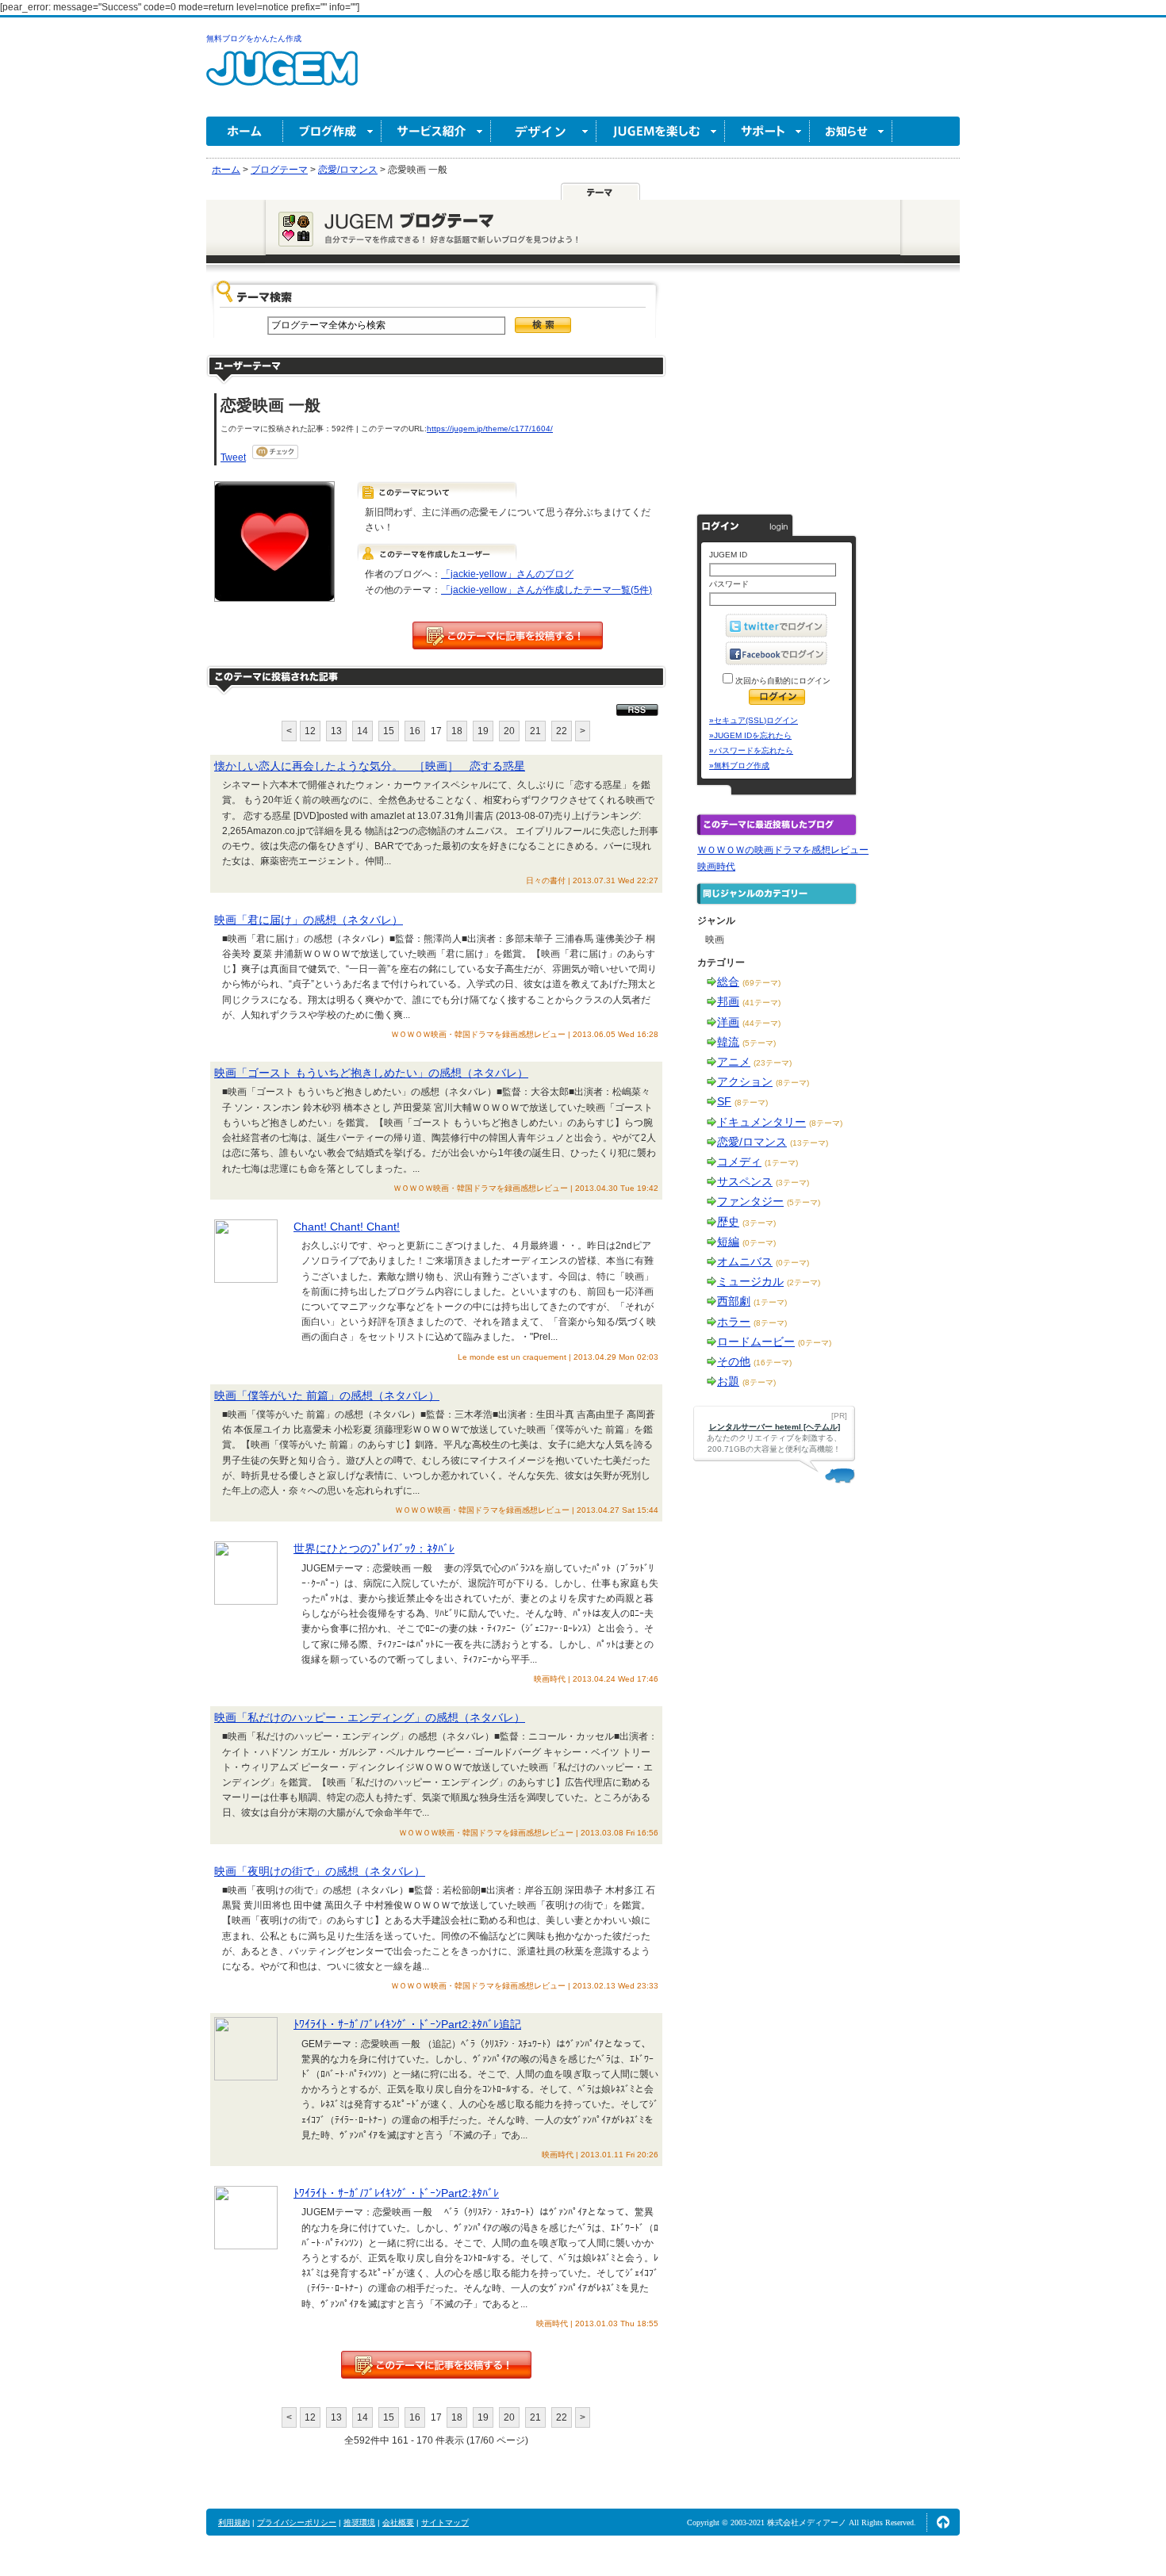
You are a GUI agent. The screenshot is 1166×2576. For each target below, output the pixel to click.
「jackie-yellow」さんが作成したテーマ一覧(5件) (547, 590)
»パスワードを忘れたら (751, 750)
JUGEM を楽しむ (661, 131)
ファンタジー (750, 1201)
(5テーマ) (759, 1043)
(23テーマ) (773, 1063)
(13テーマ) (809, 1143)
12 (310, 731)
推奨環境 (359, 2522)
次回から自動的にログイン (782, 681)
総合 (728, 982)
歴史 (728, 1222)
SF (724, 1101)
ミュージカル (750, 1281)
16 (415, 731)
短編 (728, 1242)
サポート (767, 131)
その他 (734, 1361)
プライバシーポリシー (297, 2522)
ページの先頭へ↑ (943, 2522)
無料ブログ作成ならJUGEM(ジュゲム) (282, 77)
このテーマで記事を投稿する (508, 635)
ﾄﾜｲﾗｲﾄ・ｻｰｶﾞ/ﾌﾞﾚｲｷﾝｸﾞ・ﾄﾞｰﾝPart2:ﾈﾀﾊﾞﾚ (396, 2193)
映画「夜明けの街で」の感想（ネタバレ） (320, 1871)
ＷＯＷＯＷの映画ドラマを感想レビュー (783, 850)
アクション (745, 1081)
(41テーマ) (761, 1003)
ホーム (245, 131)
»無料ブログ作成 (739, 766)
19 (483, 731)
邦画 (728, 1001)
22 (562, 731)
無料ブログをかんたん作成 (254, 38)
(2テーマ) (804, 1282)
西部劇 (734, 1301)
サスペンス (745, 1181)
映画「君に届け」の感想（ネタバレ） (309, 920)
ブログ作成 (332, 131)
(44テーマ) (761, 1023)
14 (362, 731)
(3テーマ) (792, 1183)
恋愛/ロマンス (752, 1142)
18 (457, 731)
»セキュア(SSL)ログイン (754, 720)
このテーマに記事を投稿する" (436, 2365)
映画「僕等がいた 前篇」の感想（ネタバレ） (327, 1395)
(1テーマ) (781, 1163)
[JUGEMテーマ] (600, 191)
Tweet (233, 457)
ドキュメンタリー (761, 1122)
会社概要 (398, 2522)
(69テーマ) (761, 983)
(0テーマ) (759, 1243)
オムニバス (745, 1261)
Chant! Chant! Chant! (347, 1227)
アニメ (734, 1062)
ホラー (734, 1322)
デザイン (544, 131)
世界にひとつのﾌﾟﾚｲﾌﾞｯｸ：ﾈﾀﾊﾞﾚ (374, 1548)
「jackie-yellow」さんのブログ (507, 574)
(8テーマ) (792, 1083)
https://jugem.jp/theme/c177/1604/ (490, 429)
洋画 (728, 1022)
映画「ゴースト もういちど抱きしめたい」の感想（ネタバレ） (371, 1073)
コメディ (739, 1162)
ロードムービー (756, 1342)
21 (535, 731)
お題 (728, 1381)
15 (389, 731)
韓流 (728, 1042)
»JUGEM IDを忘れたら (750, 735)
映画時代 (716, 867)
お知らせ (851, 131)
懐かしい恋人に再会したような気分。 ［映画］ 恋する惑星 (370, 766)
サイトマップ (445, 2522)
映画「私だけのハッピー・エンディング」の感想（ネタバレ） (370, 1717)
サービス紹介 (436, 131)
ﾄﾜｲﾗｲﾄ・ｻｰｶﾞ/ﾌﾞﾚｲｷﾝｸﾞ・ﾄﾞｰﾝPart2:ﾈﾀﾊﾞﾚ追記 (407, 2024)
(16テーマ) (773, 1363)
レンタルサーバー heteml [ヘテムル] (775, 1427)
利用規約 (234, 2522)
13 (336, 731)
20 (509, 731)
